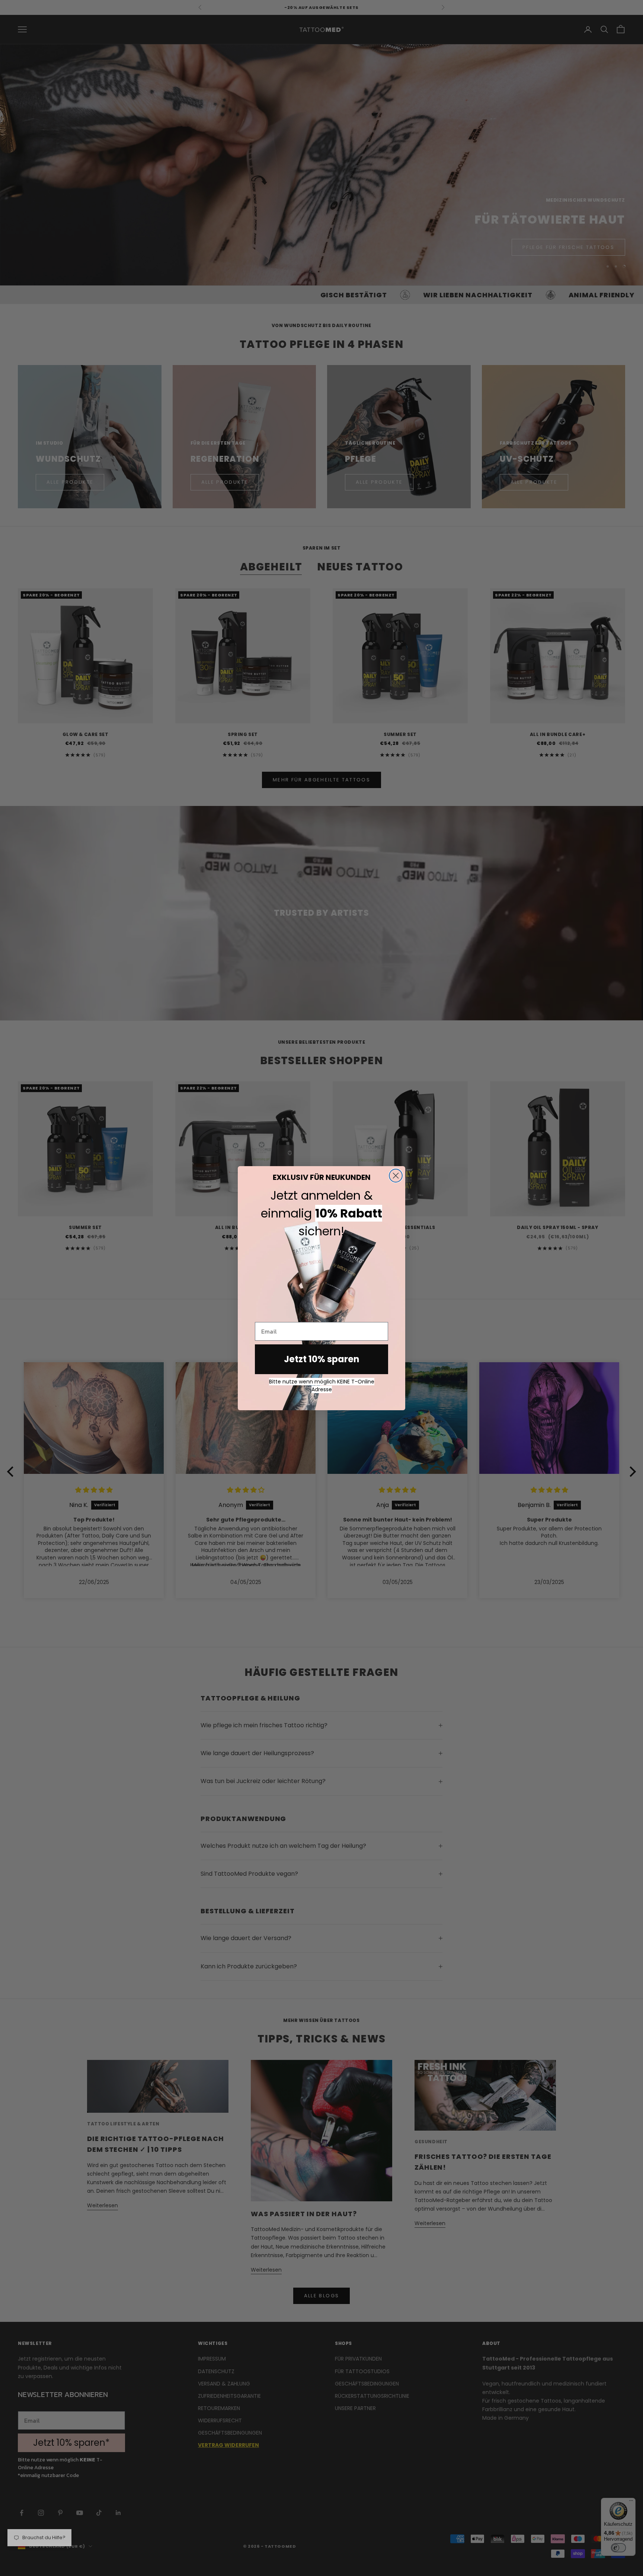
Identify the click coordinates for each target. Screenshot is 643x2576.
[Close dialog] (396, 1176)
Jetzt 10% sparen (322, 1359)
